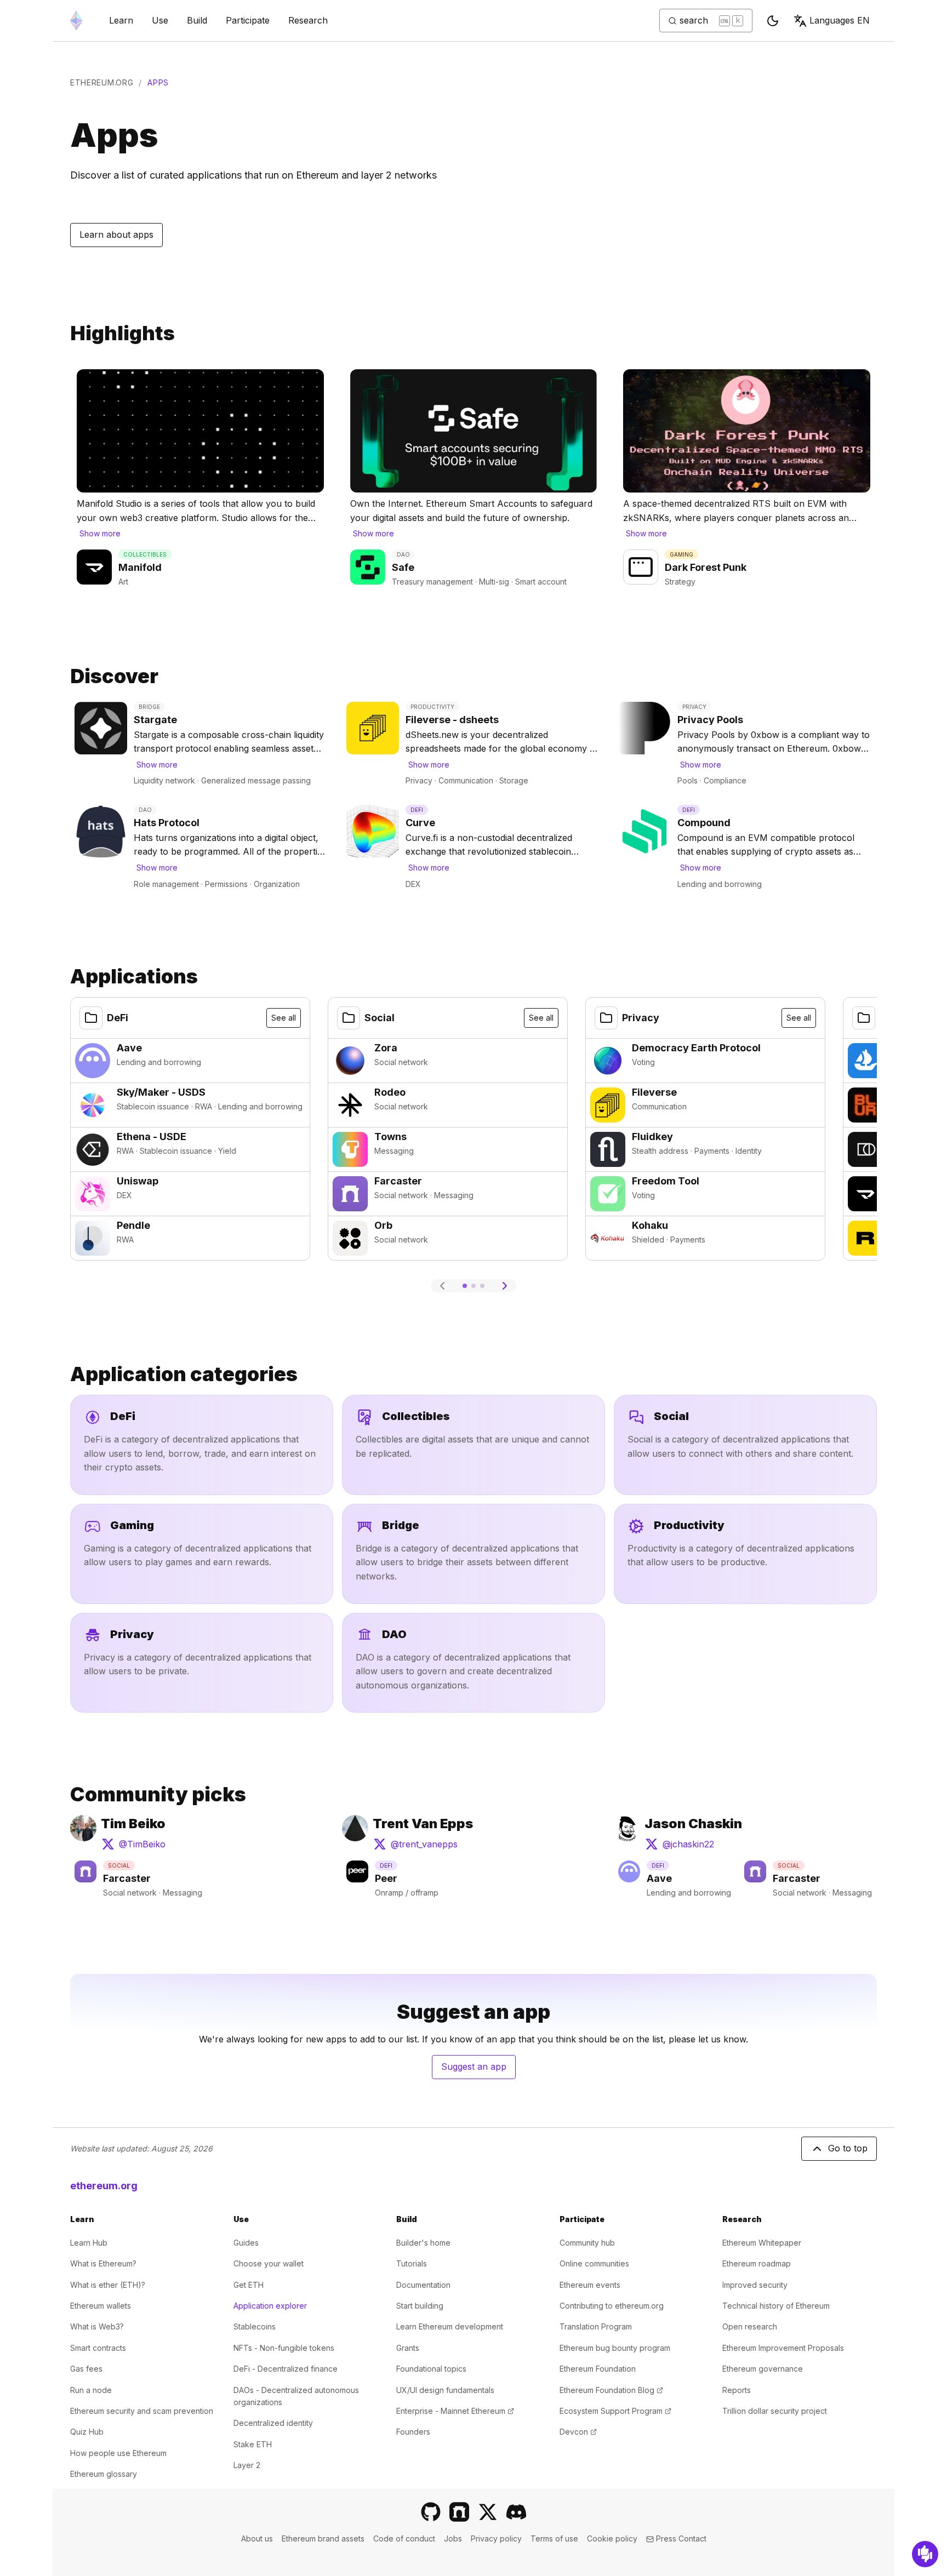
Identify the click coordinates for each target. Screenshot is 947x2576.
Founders (413, 2432)
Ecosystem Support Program (615, 2411)
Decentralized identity (273, 2423)
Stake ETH (253, 2444)
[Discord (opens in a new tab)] (516, 2512)
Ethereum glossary (104, 2474)
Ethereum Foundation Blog (611, 2390)
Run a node (91, 2390)
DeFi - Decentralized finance (286, 2369)
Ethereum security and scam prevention (142, 2411)
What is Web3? (97, 2326)
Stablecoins (255, 2326)
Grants (408, 2348)
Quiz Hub (87, 2432)
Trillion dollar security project (775, 2411)
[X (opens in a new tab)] (488, 2512)
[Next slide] (505, 1286)
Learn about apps (116, 234)
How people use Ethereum (118, 2453)
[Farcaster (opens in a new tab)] (459, 2512)
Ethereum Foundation (598, 2369)
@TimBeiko (135, 1847)
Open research (750, 2326)
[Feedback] (925, 2554)
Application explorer (270, 2306)
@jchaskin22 (690, 1847)
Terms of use (554, 2538)
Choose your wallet (269, 2263)
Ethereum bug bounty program (615, 2348)
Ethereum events (590, 2285)
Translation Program (596, 2326)
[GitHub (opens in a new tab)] (431, 2512)
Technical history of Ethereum (776, 2306)
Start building (420, 2306)
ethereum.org (102, 82)
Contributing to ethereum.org (612, 2306)
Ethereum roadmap (757, 2263)
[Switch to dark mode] (773, 21)
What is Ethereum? (103, 2263)
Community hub (587, 2243)
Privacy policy (496, 2538)
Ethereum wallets (101, 2306)
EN (840, 20)
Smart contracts (98, 2348)
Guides (246, 2243)
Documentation (423, 2285)
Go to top (848, 2148)
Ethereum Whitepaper (762, 2243)
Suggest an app (478, 2070)
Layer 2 (247, 2465)
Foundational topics (431, 2369)
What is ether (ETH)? (108, 2285)
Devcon (578, 2432)
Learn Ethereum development (450, 2326)
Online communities (594, 2263)
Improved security (755, 2285)
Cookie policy (612, 2538)
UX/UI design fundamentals (445, 2390)
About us (257, 2538)
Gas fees (86, 2369)
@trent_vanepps (418, 1847)
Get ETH (249, 2285)
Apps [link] (158, 82)
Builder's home (423, 2243)
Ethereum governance (763, 2369)
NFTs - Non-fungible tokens (284, 2348)
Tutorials (412, 2263)
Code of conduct (404, 2538)
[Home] (76, 21)
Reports (737, 2390)
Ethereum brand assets (323, 2538)
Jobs (453, 2538)
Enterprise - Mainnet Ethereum (455, 2411)
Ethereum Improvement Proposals (783, 2348)
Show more (100, 533)
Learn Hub (89, 2243)
